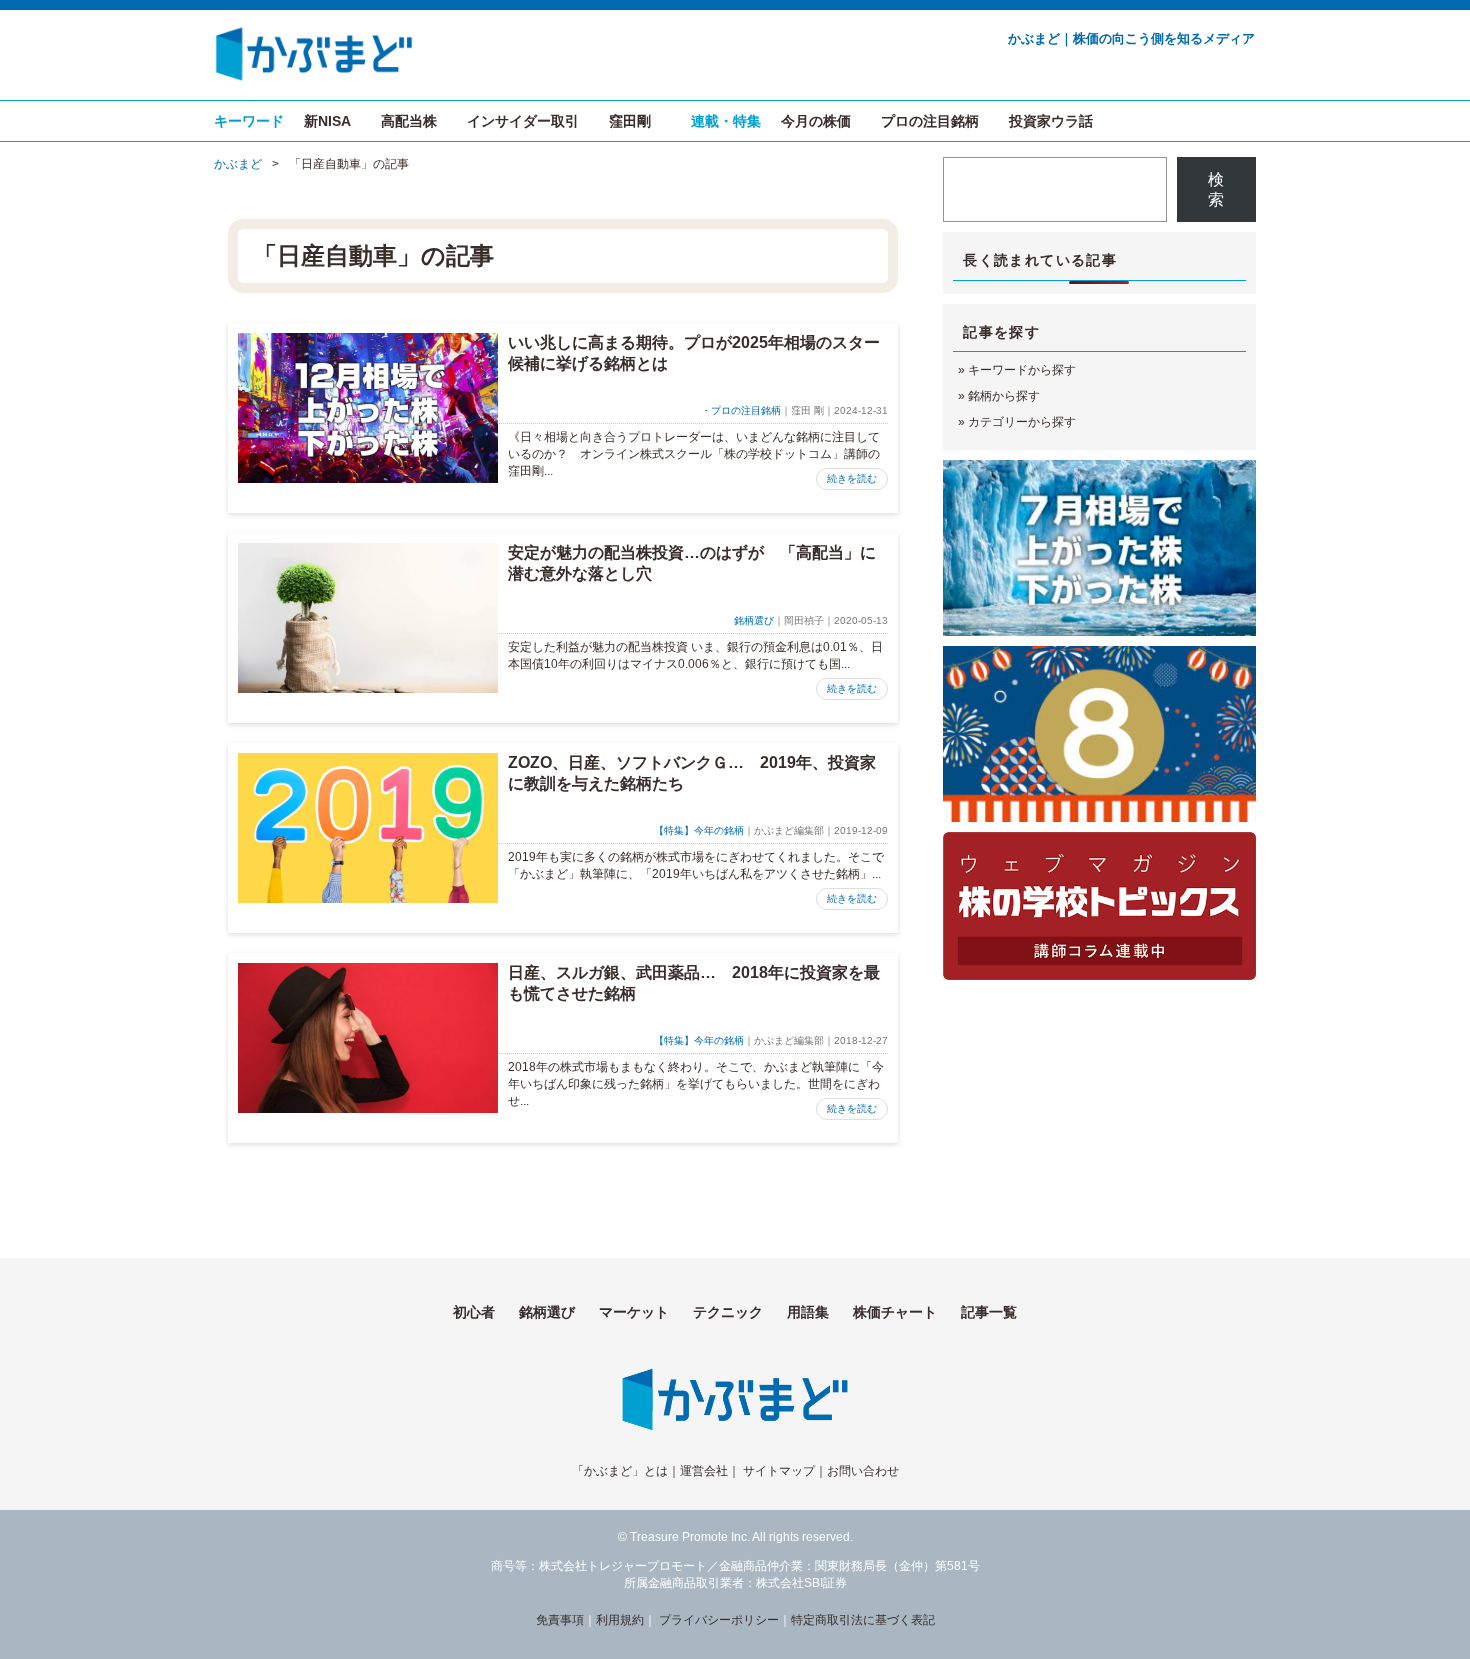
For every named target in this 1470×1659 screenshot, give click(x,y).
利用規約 (620, 1620)
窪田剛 (630, 121)
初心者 (474, 1312)
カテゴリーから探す (1022, 422)
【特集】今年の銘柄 (699, 830)
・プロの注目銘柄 (741, 410)
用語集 (808, 1312)
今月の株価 (816, 121)
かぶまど (238, 164)
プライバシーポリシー (719, 1620)
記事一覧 (989, 1312)
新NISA (327, 121)
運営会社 (704, 1471)
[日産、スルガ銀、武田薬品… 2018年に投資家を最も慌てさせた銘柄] (368, 1038)
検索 (1216, 189)
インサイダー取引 (523, 121)
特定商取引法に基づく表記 (863, 1620)
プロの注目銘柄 (930, 121)
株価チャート (895, 1312)
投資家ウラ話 (1051, 121)
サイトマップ (779, 1471)
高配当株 (409, 121)
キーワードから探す (1022, 370)
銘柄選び (754, 620)
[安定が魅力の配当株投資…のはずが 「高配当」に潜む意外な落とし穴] (368, 618)
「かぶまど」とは (620, 1471)
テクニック (728, 1312)
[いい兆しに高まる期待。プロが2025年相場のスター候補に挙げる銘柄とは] (368, 408)
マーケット (634, 1312)
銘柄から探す (1004, 396)
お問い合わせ (863, 1471)
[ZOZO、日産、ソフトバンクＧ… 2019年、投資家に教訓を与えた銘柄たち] (368, 828)
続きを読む (852, 478)
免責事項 (560, 1620)
